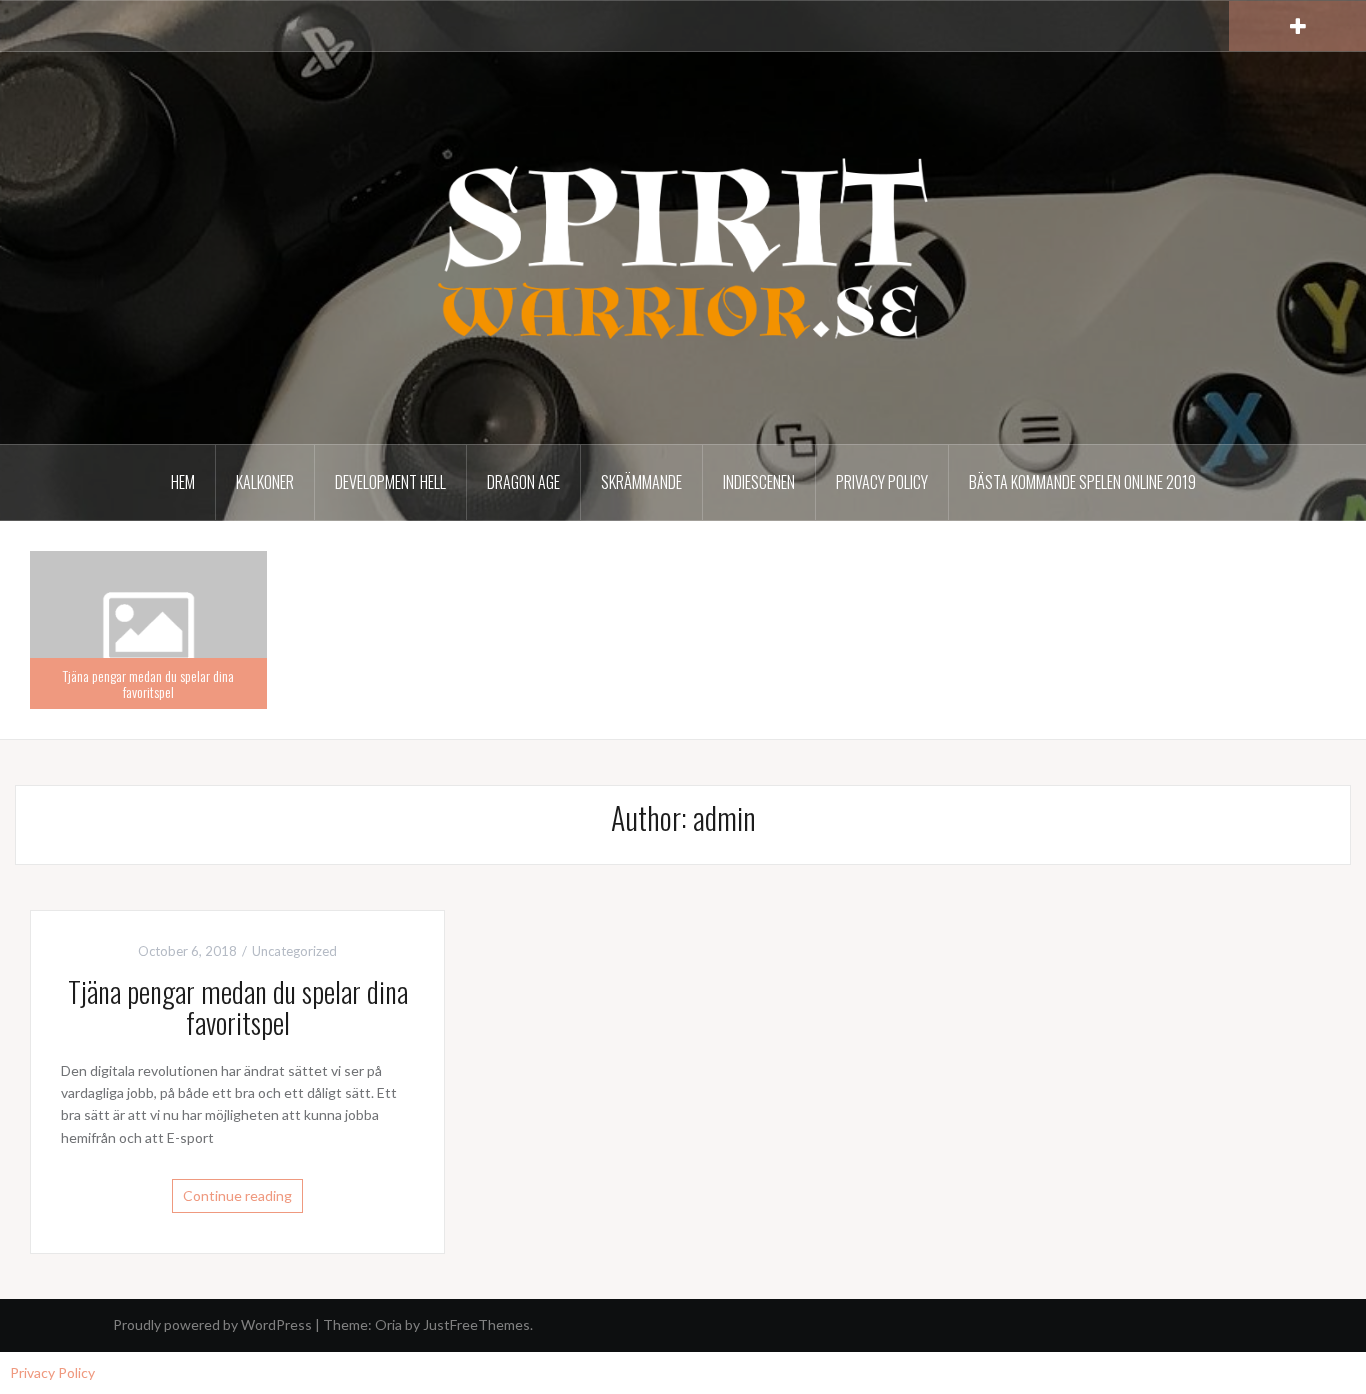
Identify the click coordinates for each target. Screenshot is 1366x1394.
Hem (183, 482)
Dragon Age (523, 482)
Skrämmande (641, 482)
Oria (388, 1324)
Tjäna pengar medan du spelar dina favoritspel (148, 683)
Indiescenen (759, 482)
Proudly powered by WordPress (212, 1324)
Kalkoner (265, 482)
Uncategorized (294, 951)
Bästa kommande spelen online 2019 (1082, 482)
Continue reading (237, 1195)
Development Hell (390, 482)
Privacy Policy (882, 482)
